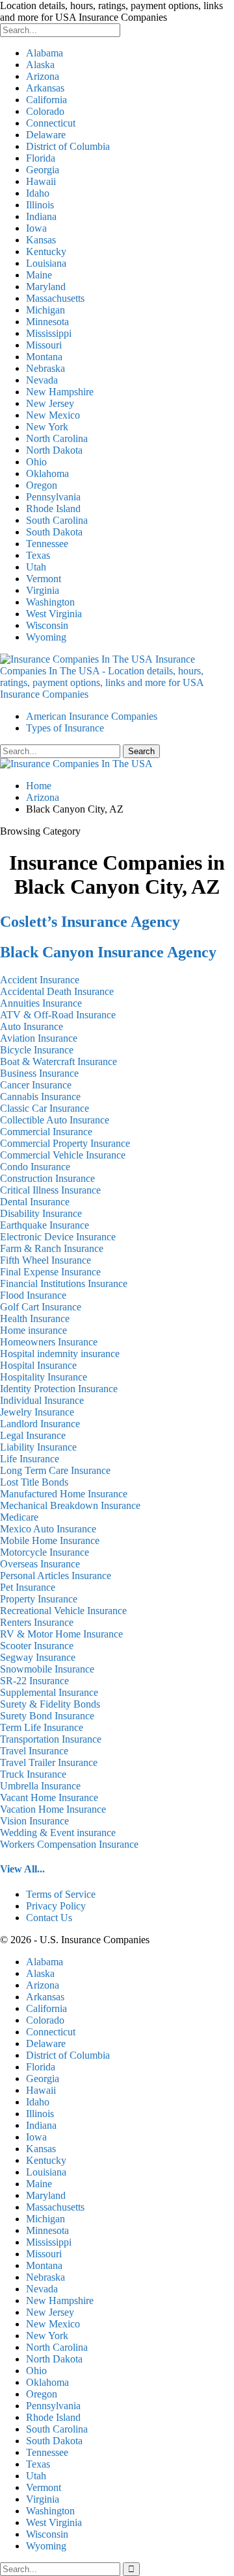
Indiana (41, 216)
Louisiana (46, 263)
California (46, 100)
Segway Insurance (38, 1657)
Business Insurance (39, 1073)
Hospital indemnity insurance (60, 1354)
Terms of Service (61, 1894)
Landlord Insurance (40, 1424)
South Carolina (57, 520)
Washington (50, 602)
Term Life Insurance (42, 1727)
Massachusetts (55, 298)
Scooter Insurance (37, 1646)
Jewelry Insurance (37, 1412)
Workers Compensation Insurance (69, 1844)
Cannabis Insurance (40, 1097)
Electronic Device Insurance (58, 1237)
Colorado (45, 111)
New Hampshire (60, 392)
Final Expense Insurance (50, 1272)
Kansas (41, 240)
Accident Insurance (40, 980)
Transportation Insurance (51, 1739)
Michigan (45, 310)
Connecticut (51, 123)
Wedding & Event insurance (58, 1833)
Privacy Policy (56, 1906)
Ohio (36, 462)
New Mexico (53, 415)
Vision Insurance (34, 1821)
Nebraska (45, 368)
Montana (44, 357)
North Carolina (57, 438)
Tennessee (47, 544)
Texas (38, 555)
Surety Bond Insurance (47, 1716)
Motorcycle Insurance (45, 1552)
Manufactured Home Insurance (64, 1494)
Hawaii (41, 181)
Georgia (43, 170)
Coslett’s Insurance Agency (90, 922)
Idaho (38, 193)
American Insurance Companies (92, 716)
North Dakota (54, 450)
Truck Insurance (33, 1774)
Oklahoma (47, 473)
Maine (39, 275)
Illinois (40, 205)
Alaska (40, 65)
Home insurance (33, 1330)
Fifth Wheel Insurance (45, 1260)
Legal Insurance (33, 1435)
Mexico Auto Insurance (48, 1529)
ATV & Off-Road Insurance (58, 1015)
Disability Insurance (41, 1213)
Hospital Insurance (38, 1365)
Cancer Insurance (36, 1085)
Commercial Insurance (46, 1132)
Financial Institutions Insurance (64, 1283)
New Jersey (50, 403)
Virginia (43, 590)
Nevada (42, 380)
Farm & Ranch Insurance (52, 1248)
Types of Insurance (65, 728)
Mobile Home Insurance (50, 1540)
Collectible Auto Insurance (55, 1120)
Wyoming (46, 637)
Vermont (44, 579)
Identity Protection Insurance (59, 1389)
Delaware (46, 135)
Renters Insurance (37, 1622)
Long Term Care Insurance (55, 1470)
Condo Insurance (35, 1167)
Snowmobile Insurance (47, 1669)
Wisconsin (47, 625)
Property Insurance (39, 1599)
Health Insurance (35, 1319)
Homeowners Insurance (49, 1342)
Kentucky (46, 251)
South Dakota (54, 532)
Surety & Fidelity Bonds (50, 1704)
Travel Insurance (34, 1751)
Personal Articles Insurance (56, 1576)
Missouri (44, 345)
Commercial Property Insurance (65, 1143)
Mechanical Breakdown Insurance (70, 1505)
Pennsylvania (53, 497)
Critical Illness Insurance (50, 1190)
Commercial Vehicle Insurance (63, 1155)
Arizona (43, 76)
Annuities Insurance (41, 1003)
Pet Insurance (28, 1587)
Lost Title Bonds (34, 1482)
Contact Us (49, 1918)
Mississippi (49, 333)
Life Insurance (30, 1459)
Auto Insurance (32, 1026)
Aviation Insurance (39, 1038)
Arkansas (45, 88)
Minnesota (47, 322)
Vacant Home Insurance (49, 1797)
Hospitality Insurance (44, 1377)
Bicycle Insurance (37, 1050)
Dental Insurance (35, 1202)
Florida (41, 158)
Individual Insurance (42, 1400)
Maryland (46, 287)
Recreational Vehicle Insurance (63, 1611)
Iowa (36, 228)
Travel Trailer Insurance (49, 1762)
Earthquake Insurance (45, 1225)
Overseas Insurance (40, 1564)
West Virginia (54, 614)
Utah (36, 567)
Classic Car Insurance (45, 1108)
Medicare (19, 1517)
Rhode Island (53, 509)
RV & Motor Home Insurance (61, 1634)
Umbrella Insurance (40, 1786)
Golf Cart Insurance (41, 1307)
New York (47, 427)
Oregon (42, 485)
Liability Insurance (38, 1447)
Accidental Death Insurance (57, 991)
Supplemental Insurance (49, 1692)
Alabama (45, 53)
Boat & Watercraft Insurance (58, 1061)
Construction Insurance (47, 1178)
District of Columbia (68, 146)
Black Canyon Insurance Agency (108, 952)
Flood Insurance (33, 1295)
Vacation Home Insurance (53, 1809)
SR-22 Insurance (34, 1681)
